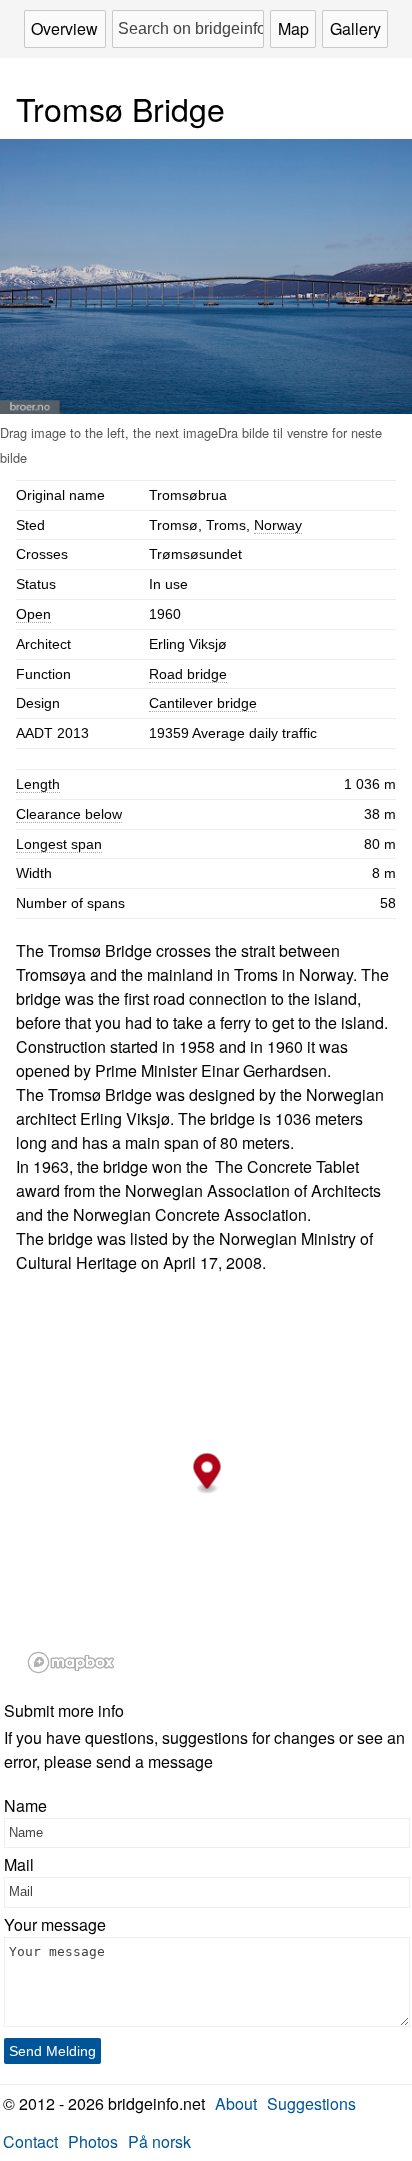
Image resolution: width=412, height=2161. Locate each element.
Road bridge (188, 674)
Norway (278, 525)
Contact (30, 2141)
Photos (93, 2141)
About (236, 2103)
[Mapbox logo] (71, 1662)
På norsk (159, 2141)
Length (38, 784)
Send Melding (52, 2051)
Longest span (59, 844)
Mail (19, 1864)
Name (25, 1805)
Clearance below (69, 814)
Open (33, 614)
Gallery (355, 28)
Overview (64, 28)
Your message (55, 1924)
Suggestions (311, 2103)
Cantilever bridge (203, 703)
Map (293, 28)
